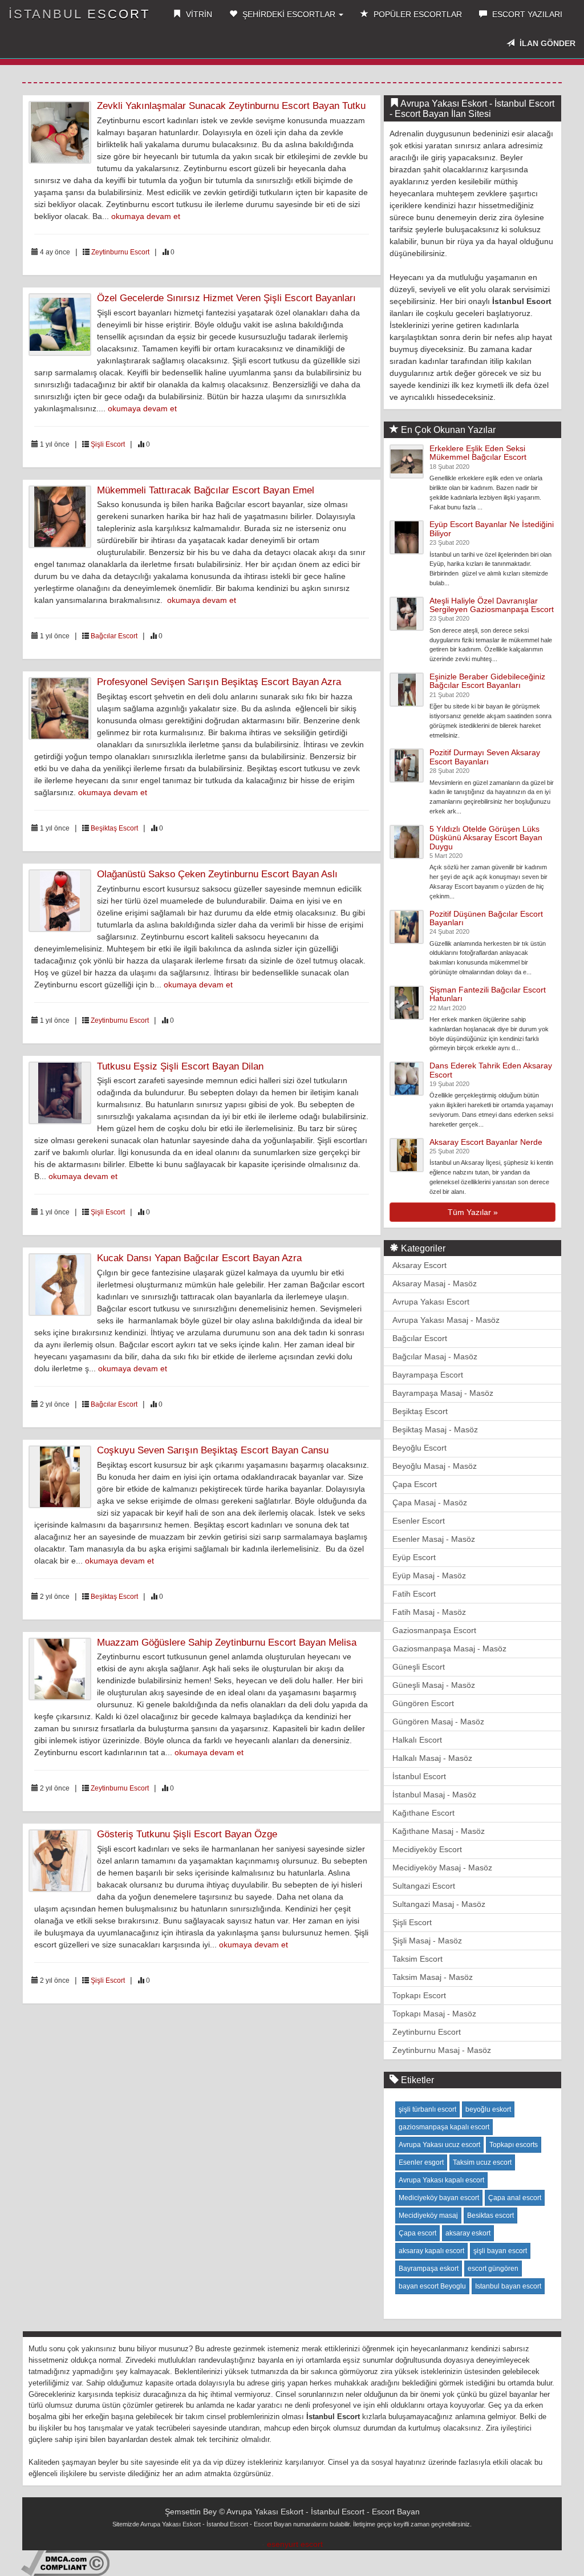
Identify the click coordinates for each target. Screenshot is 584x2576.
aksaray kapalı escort (431, 2251)
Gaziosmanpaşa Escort (434, 1630)
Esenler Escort (419, 1521)
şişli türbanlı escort (427, 2109)
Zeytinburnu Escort (120, 252)
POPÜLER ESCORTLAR (417, 14)
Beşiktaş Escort (114, 828)
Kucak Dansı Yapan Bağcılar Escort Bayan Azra (199, 1258)
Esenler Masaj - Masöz (434, 1539)
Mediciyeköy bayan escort (439, 2198)
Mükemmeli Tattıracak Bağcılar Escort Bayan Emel (206, 490)
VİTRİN (198, 14)
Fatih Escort (414, 1594)
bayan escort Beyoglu (432, 2286)
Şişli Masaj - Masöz (427, 1941)
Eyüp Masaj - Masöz (429, 1575)
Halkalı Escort (417, 1740)
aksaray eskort (468, 2233)
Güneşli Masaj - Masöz (434, 1685)
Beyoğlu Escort (419, 1448)
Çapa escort (417, 2233)
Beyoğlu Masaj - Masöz (435, 1466)
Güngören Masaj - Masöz (438, 1722)
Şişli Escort (108, 444)
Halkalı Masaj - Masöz (432, 1758)
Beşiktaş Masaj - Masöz (435, 1429)
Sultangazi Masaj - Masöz (439, 1904)
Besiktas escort (490, 2215)
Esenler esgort (421, 2162)
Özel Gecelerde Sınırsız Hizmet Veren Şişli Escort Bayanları (226, 298)
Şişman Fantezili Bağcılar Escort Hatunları (488, 994)
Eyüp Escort (414, 1557)
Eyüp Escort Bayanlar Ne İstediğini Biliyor (492, 528)
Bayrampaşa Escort (428, 1375)
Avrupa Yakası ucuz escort (439, 2145)
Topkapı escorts (514, 2145)
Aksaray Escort (419, 1265)
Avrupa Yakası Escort (431, 1302)
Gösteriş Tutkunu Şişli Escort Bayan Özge (187, 1834)
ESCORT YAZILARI (526, 14)
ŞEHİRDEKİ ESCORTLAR (289, 14)
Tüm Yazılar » (473, 1212)
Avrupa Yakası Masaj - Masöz (446, 1320)
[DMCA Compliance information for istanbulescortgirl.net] (65, 2562)
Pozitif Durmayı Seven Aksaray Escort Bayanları (485, 757)
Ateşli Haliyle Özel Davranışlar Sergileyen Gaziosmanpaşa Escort (492, 605)
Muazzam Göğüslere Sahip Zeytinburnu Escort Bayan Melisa (227, 1643)
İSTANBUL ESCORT (79, 14)
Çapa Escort (415, 1484)
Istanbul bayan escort (508, 2286)
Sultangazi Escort (424, 1886)
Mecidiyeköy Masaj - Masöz (442, 1868)
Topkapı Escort (419, 1995)
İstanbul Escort (419, 1776)
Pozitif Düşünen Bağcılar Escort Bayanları (486, 918)
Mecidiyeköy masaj (428, 2215)
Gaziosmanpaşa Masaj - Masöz (449, 1649)
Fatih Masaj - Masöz (429, 1612)
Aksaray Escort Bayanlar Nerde (486, 1142)
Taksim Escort (417, 1959)
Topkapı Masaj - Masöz (434, 2014)
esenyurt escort (295, 2544)
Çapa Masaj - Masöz (430, 1502)
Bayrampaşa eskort (429, 2269)
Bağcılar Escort (114, 636)
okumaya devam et (146, 216)
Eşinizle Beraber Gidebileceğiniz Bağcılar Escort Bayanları (487, 681)
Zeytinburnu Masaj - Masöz (442, 2050)
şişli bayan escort (500, 2251)
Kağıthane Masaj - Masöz (439, 1831)
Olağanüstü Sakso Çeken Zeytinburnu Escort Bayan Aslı (217, 874)
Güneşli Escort (419, 1667)
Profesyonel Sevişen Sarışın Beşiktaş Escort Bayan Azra (219, 682)
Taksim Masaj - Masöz (433, 1977)
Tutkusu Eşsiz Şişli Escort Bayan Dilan (180, 1066)
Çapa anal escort (515, 2198)
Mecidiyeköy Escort (427, 1849)
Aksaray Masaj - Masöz (435, 1283)
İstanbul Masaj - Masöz (434, 1795)
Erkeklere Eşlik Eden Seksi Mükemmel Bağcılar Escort (478, 453)
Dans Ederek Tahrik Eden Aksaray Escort (491, 1070)
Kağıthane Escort (423, 1813)
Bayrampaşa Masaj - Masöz (443, 1393)
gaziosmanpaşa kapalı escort (444, 2127)
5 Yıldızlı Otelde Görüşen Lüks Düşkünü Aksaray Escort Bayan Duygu (486, 838)
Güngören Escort (423, 1703)
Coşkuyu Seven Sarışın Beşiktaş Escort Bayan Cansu (213, 1450)
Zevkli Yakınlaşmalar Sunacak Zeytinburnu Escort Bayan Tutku (231, 106)
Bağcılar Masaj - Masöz (435, 1356)
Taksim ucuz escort (482, 2162)
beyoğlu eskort (488, 2109)
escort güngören (493, 2269)
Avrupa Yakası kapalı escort (441, 2180)
